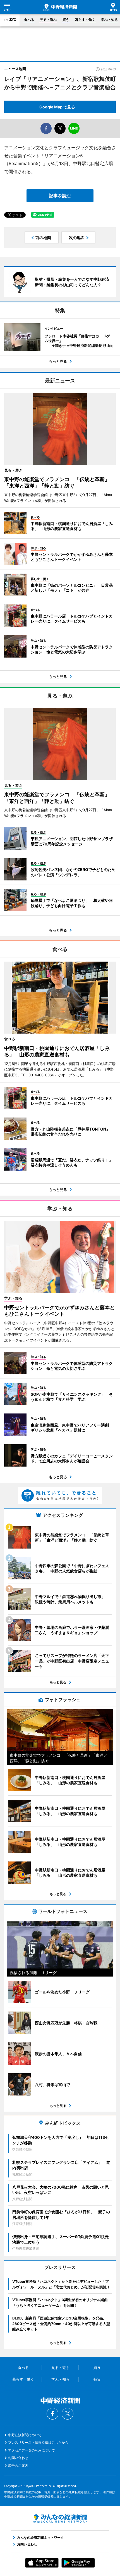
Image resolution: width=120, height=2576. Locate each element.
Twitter (68, 2414)
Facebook (52, 2414)
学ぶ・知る (109, 20)
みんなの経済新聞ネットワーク (60, 2518)
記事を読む (60, 196)
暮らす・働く (85, 20)
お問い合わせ (18, 2458)
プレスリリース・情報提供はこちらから (38, 2442)
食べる (29, 20)
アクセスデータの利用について (32, 2450)
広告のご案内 (18, 2466)
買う (66, 20)
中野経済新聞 (60, 7)
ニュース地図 (15, 69)
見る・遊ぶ (48, 20)
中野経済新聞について (25, 2435)
